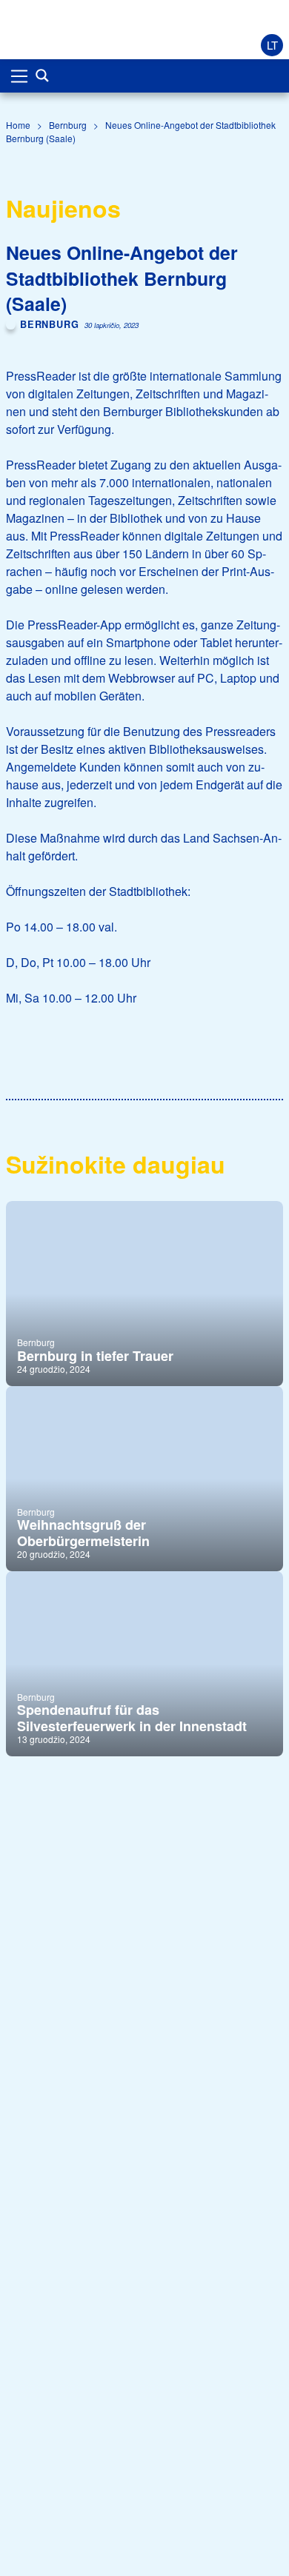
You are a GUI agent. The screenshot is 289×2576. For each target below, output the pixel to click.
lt (272, 45)
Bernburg (68, 125)
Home (18, 125)
